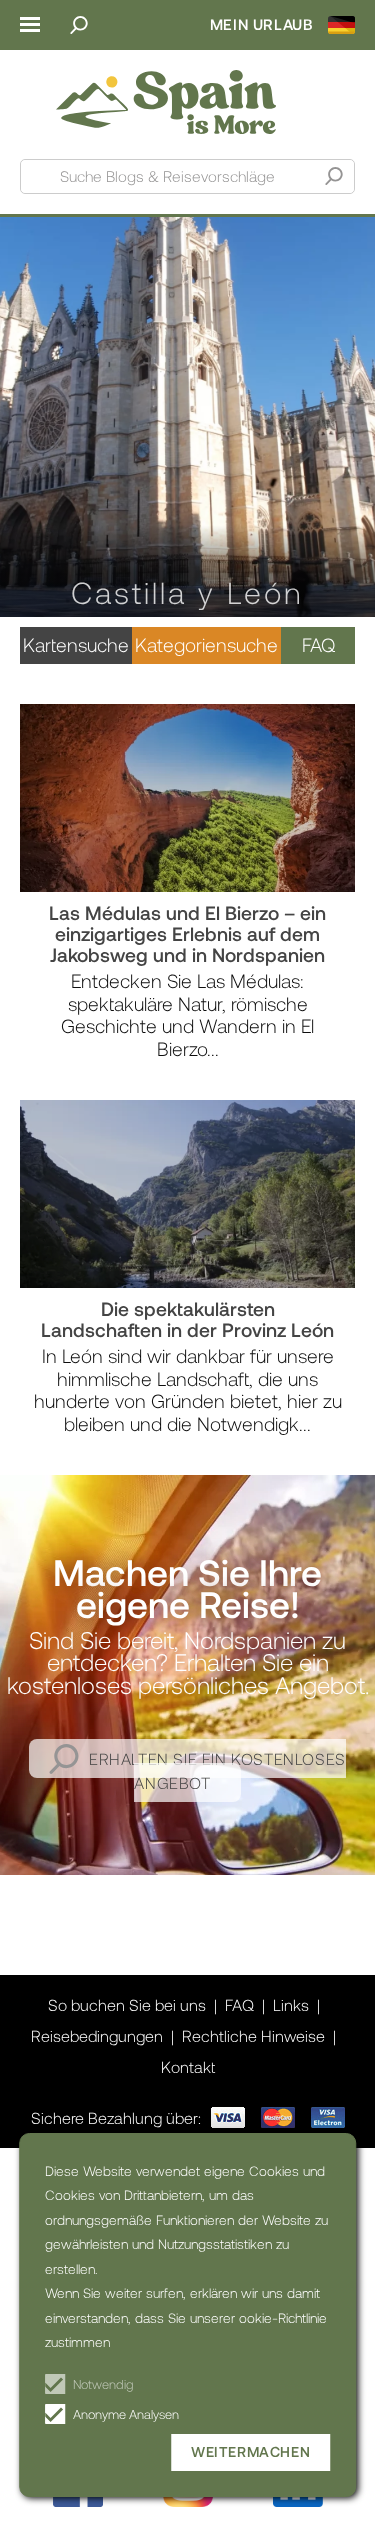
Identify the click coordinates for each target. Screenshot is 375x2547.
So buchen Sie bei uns (127, 2004)
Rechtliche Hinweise (253, 2035)
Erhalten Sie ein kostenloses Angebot (217, 1770)
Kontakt (188, 2066)
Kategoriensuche (206, 644)
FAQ (318, 644)
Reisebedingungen (97, 2035)
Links (291, 2004)
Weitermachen (250, 2451)
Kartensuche (76, 644)
